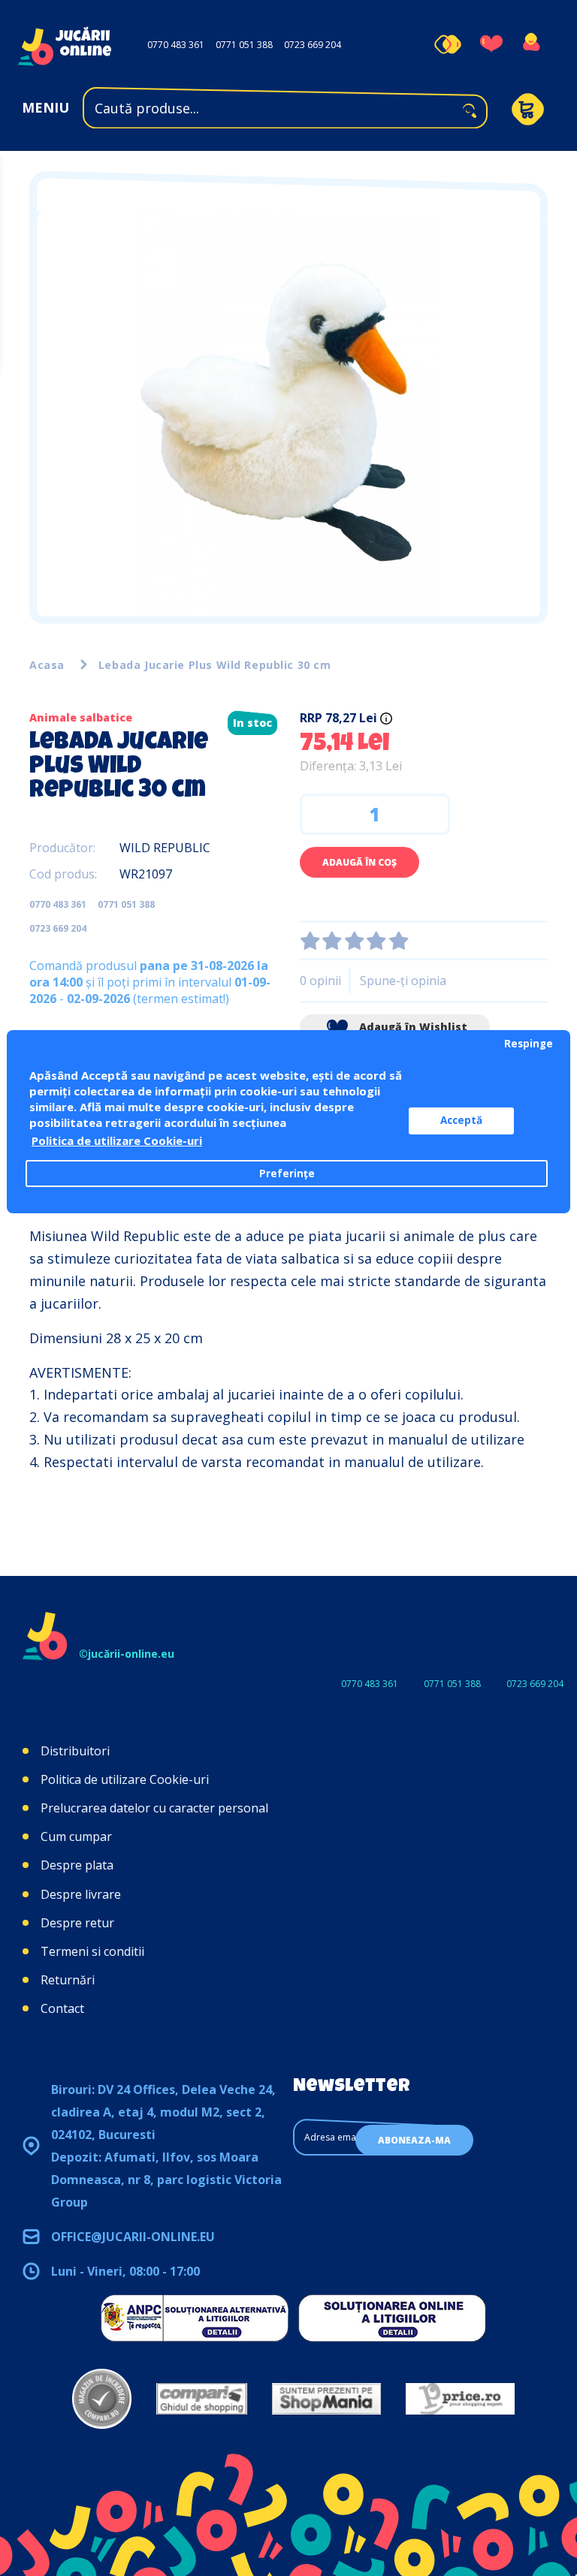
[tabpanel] (288, 414)
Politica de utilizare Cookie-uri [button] (117, 1140)
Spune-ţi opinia (403, 981)
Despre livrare (81, 1894)
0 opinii (320, 981)
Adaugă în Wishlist (412, 1027)
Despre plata (77, 1865)
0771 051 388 (244, 45)
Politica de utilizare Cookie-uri (125, 1779)
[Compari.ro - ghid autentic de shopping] (102, 2399)
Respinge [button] (529, 1044)
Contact (62, 2008)
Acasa (47, 665)
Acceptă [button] (461, 1120)
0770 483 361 (176, 45)
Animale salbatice (81, 717)
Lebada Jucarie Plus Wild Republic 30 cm (215, 665)
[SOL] (392, 2318)
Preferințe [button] (287, 1174)
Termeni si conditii (92, 1951)
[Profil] (531, 44)
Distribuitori (75, 1751)
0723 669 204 (313, 45)
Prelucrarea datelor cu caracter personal (154, 1808)
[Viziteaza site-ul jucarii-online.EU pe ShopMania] (326, 2399)
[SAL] (195, 2318)
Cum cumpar (76, 1836)
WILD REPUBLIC (165, 848)
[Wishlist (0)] (491, 44)
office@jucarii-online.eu (133, 2237)
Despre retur (77, 1923)
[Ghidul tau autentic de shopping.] (202, 2399)
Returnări (68, 1980)
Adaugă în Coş (359, 862)
